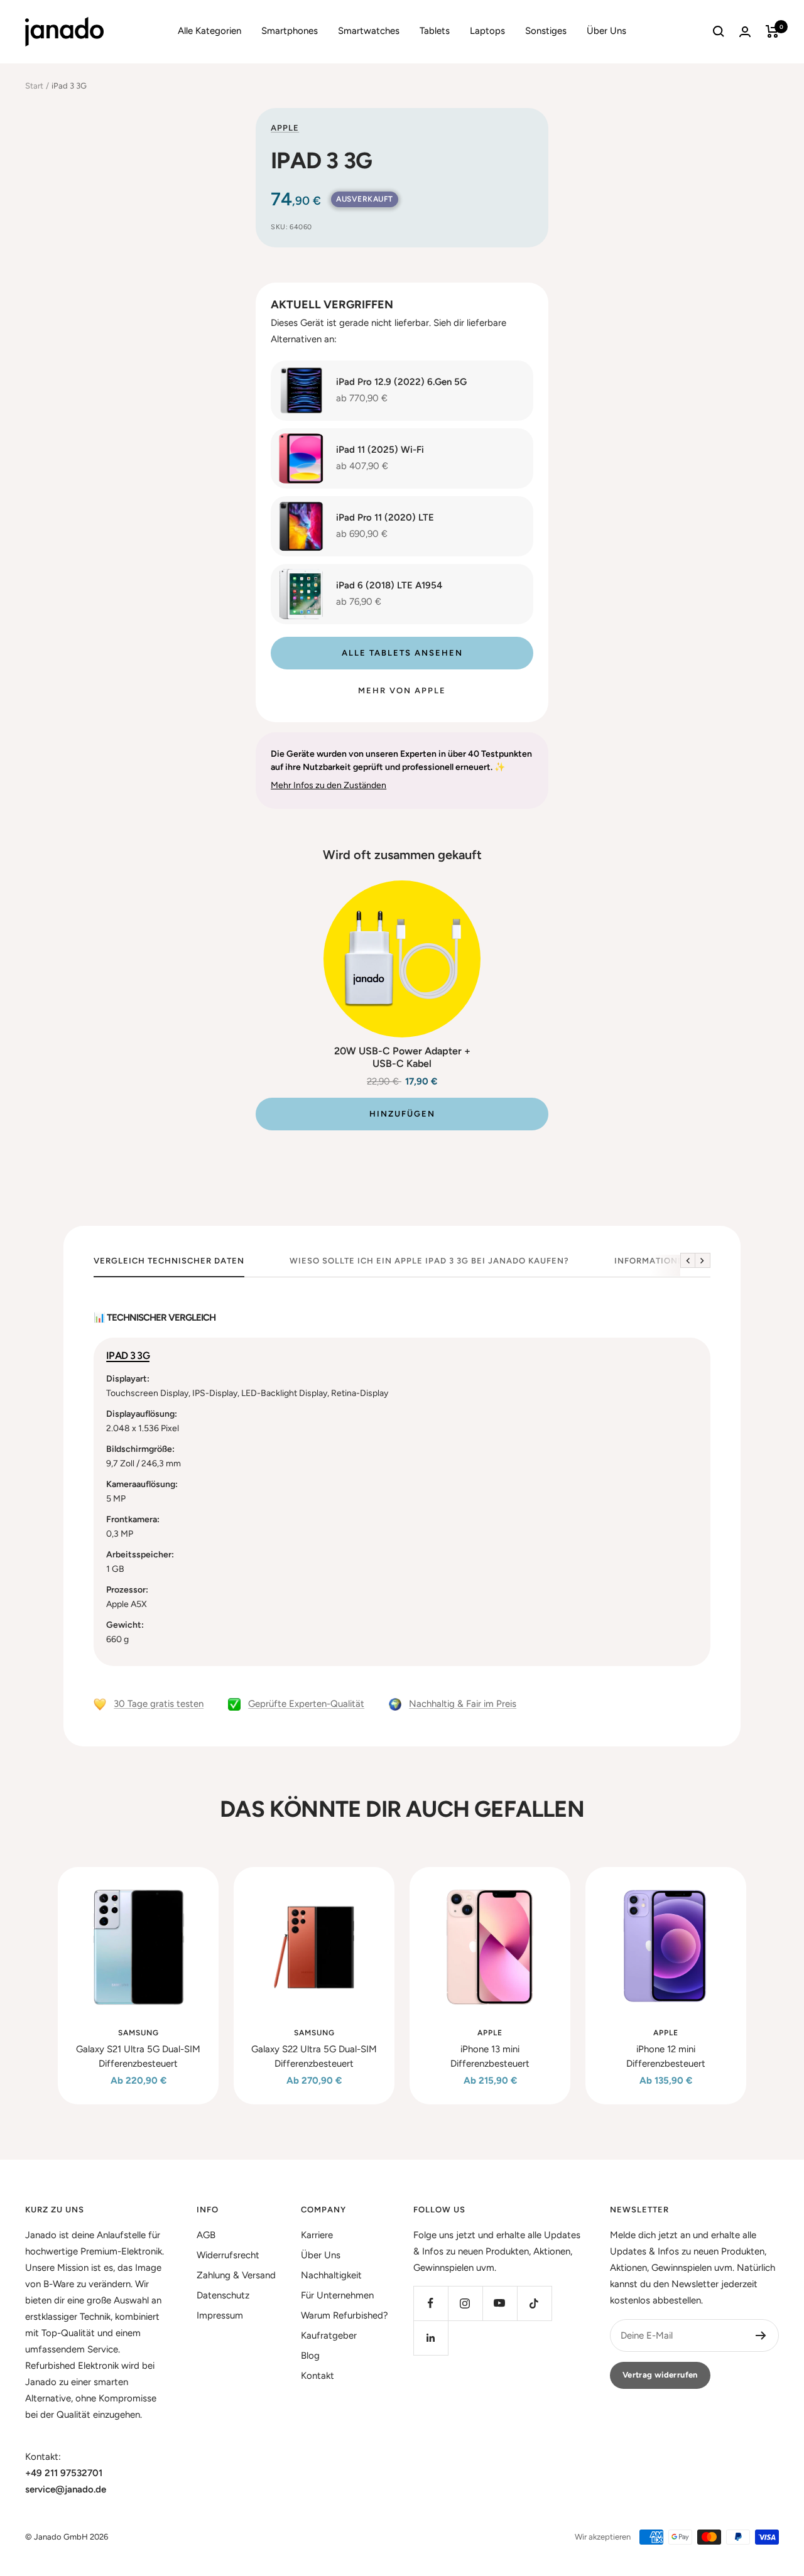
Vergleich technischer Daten (169, 1261)
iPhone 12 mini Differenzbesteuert (666, 2056)
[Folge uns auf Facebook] (431, 2303)
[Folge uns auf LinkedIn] (431, 2338)
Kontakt (318, 2376)
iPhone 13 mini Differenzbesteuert (490, 2056)
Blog (310, 2356)
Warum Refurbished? (345, 2315)
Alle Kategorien (209, 31)
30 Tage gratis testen (159, 1704)
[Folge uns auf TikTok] (534, 2303)
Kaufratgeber (329, 2335)
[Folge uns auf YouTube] (500, 2303)
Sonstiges (546, 31)
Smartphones (290, 31)
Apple (285, 128)
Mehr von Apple (402, 690)
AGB (206, 2235)
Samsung (139, 2033)
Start (34, 86)
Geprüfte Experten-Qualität (306, 1704)
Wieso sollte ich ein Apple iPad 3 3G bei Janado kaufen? (429, 1261)
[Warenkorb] (772, 31)
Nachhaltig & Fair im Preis (463, 1704)
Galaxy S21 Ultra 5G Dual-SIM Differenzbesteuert (138, 2056)
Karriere (317, 2235)
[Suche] (719, 31)
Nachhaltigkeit (331, 2275)
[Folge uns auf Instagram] (465, 2303)
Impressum (220, 2315)
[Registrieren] (761, 2335)
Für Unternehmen (337, 2295)
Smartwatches (369, 31)
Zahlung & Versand (236, 2275)
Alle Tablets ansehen (402, 653)
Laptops (487, 31)
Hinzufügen (402, 1114)
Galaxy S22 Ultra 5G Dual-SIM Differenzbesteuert (314, 2056)
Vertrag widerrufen (660, 2375)
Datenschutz (223, 2295)
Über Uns (606, 31)
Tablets (435, 31)
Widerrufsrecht (228, 2255)
